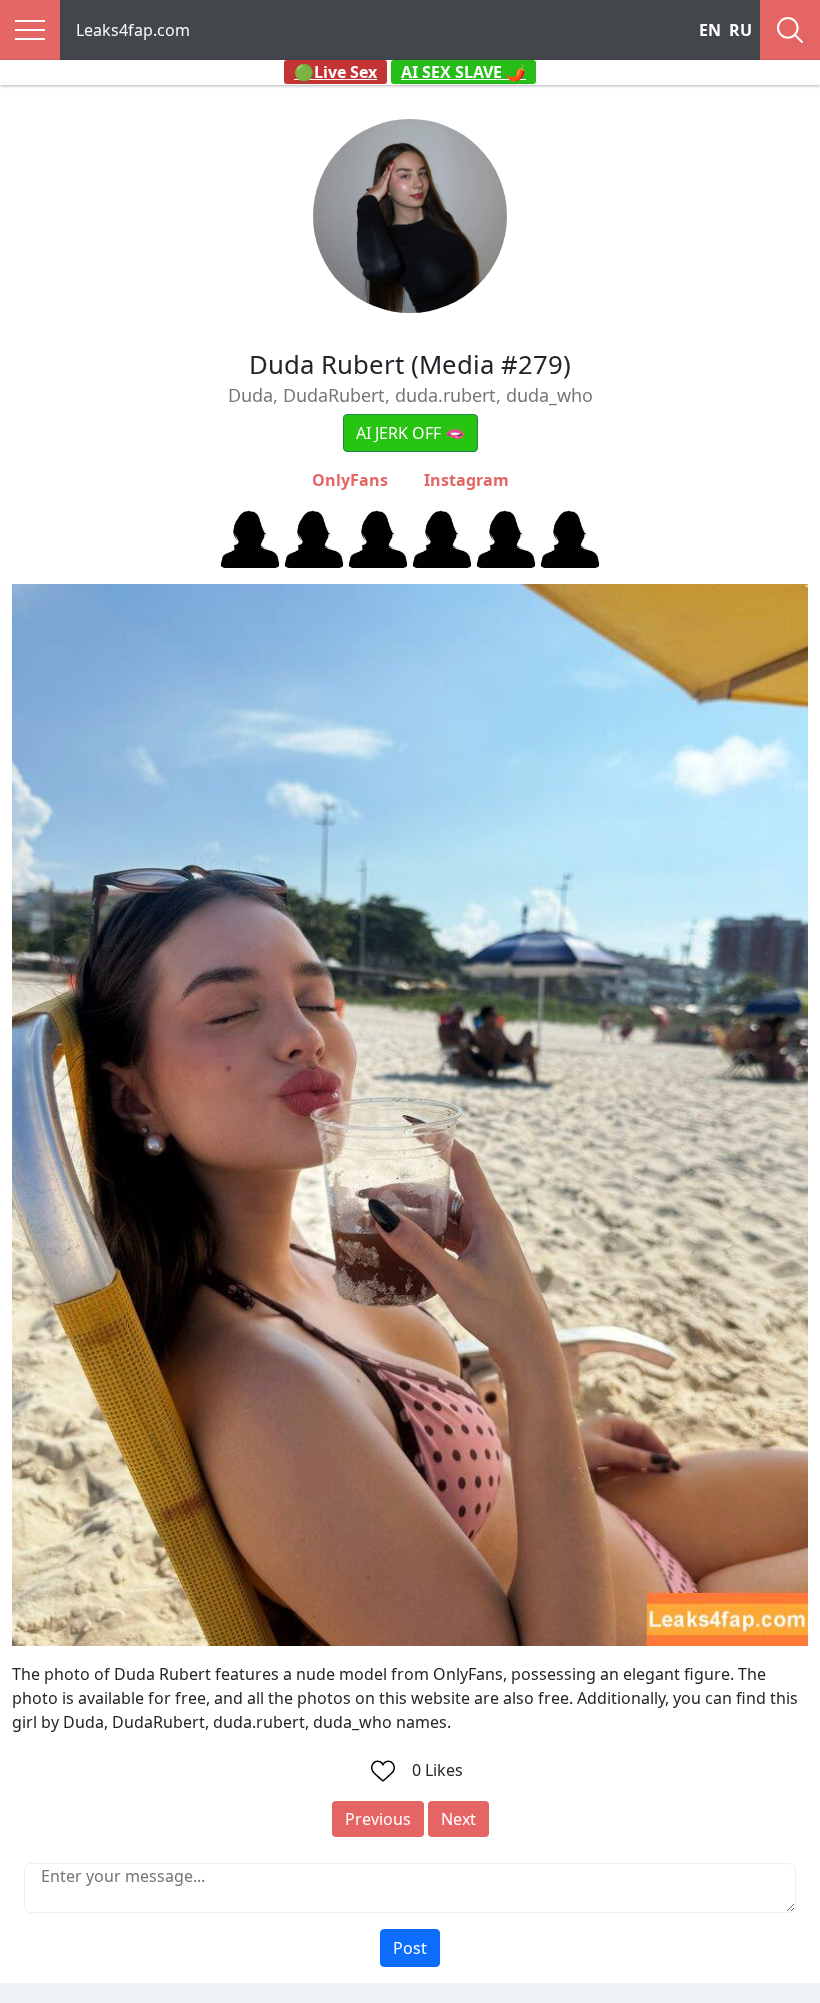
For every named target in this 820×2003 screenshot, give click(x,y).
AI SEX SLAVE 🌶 (463, 72)
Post (410, 1948)
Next (458, 1819)
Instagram (466, 480)
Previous (378, 1819)
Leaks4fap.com (133, 30)
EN (710, 30)
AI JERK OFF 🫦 (410, 433)
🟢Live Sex (335, 72)
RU (740, 30)
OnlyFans (350, 480)
